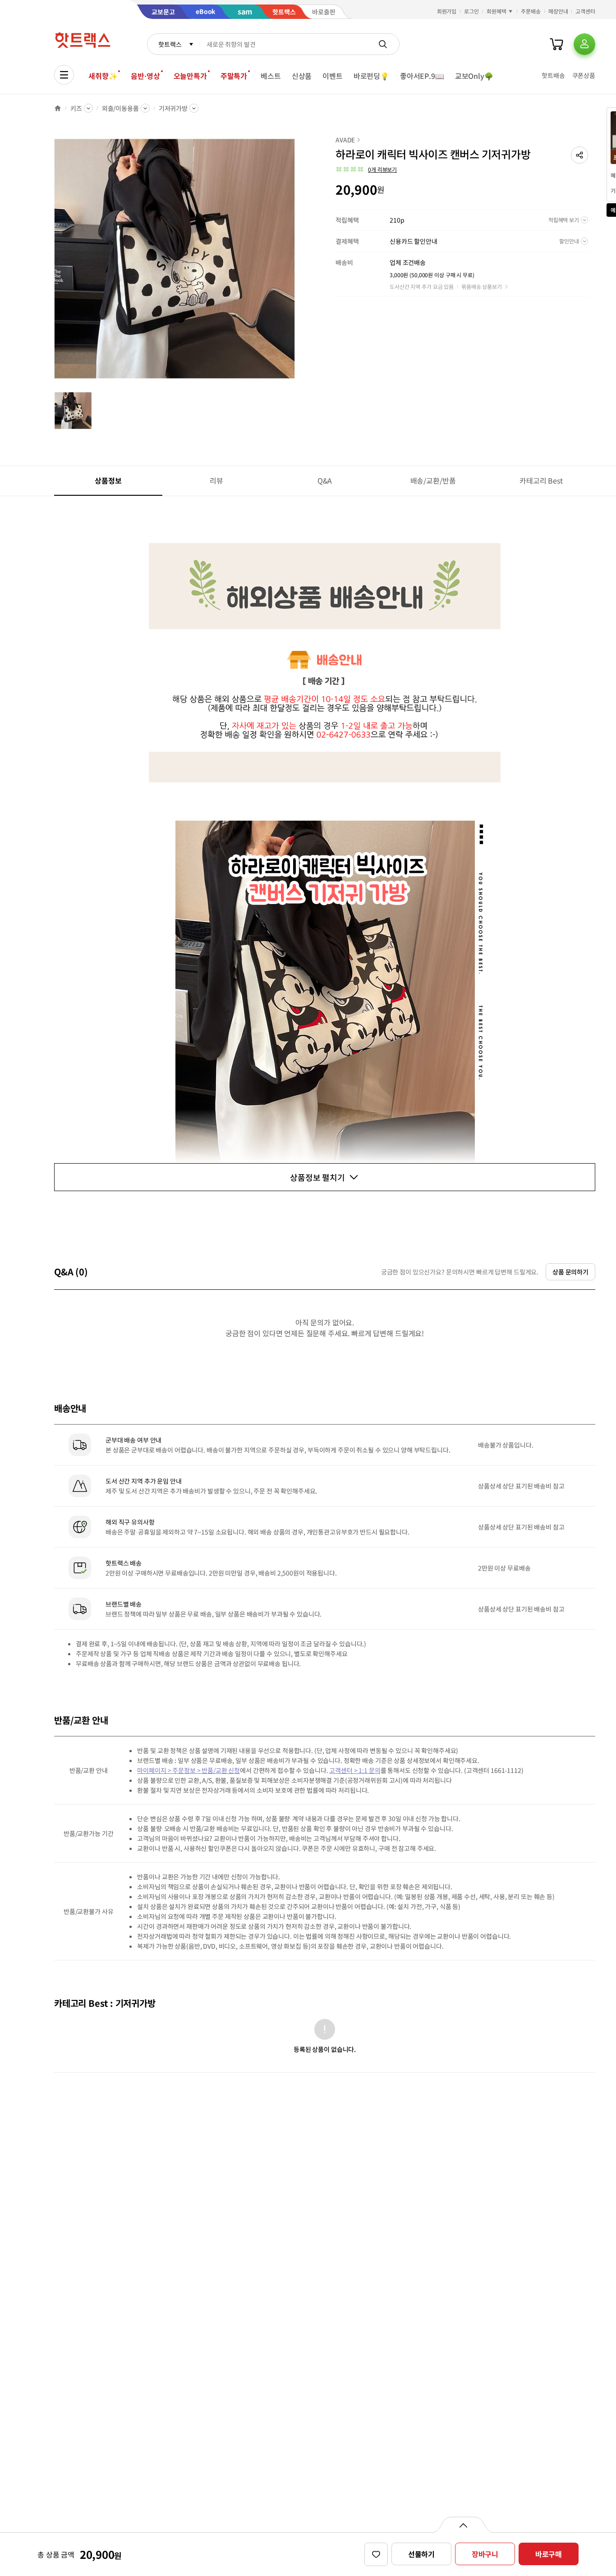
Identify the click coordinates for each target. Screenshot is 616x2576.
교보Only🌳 (474, 76)
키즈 (76, 108)
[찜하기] (376, 2554)
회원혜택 (496, 11)
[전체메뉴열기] (64, 75)
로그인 (471, 11)
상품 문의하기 (570, 1272)
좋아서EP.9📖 (422, 76)
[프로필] (584, 44)
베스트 (271, 76)
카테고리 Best (541, 480)
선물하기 (421, 2554)
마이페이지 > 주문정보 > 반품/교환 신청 (188, 1770)
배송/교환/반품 (433, 480)
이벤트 (333, 76)
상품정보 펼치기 (317, 1177)
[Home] (58, 108)
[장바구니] (556, 44)
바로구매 (549, 2554)
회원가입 (447, 11)
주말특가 (234, 76)
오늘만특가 (190, 76)
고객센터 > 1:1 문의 (355, 1770)
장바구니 (485, 2554)
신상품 (302, 76)
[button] (579, 155)
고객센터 (585, 11)
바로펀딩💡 (371, 76)
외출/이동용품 (120, 108)
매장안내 (558, 11)
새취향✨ (103, 76)
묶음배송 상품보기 (482, 286)
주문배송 (531, 11)
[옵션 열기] (463, 2525)
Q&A (325, 480)
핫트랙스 (170, 44)
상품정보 (108, 480)
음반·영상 (145, 76)
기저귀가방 (173, 108)
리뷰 (216, 480)
